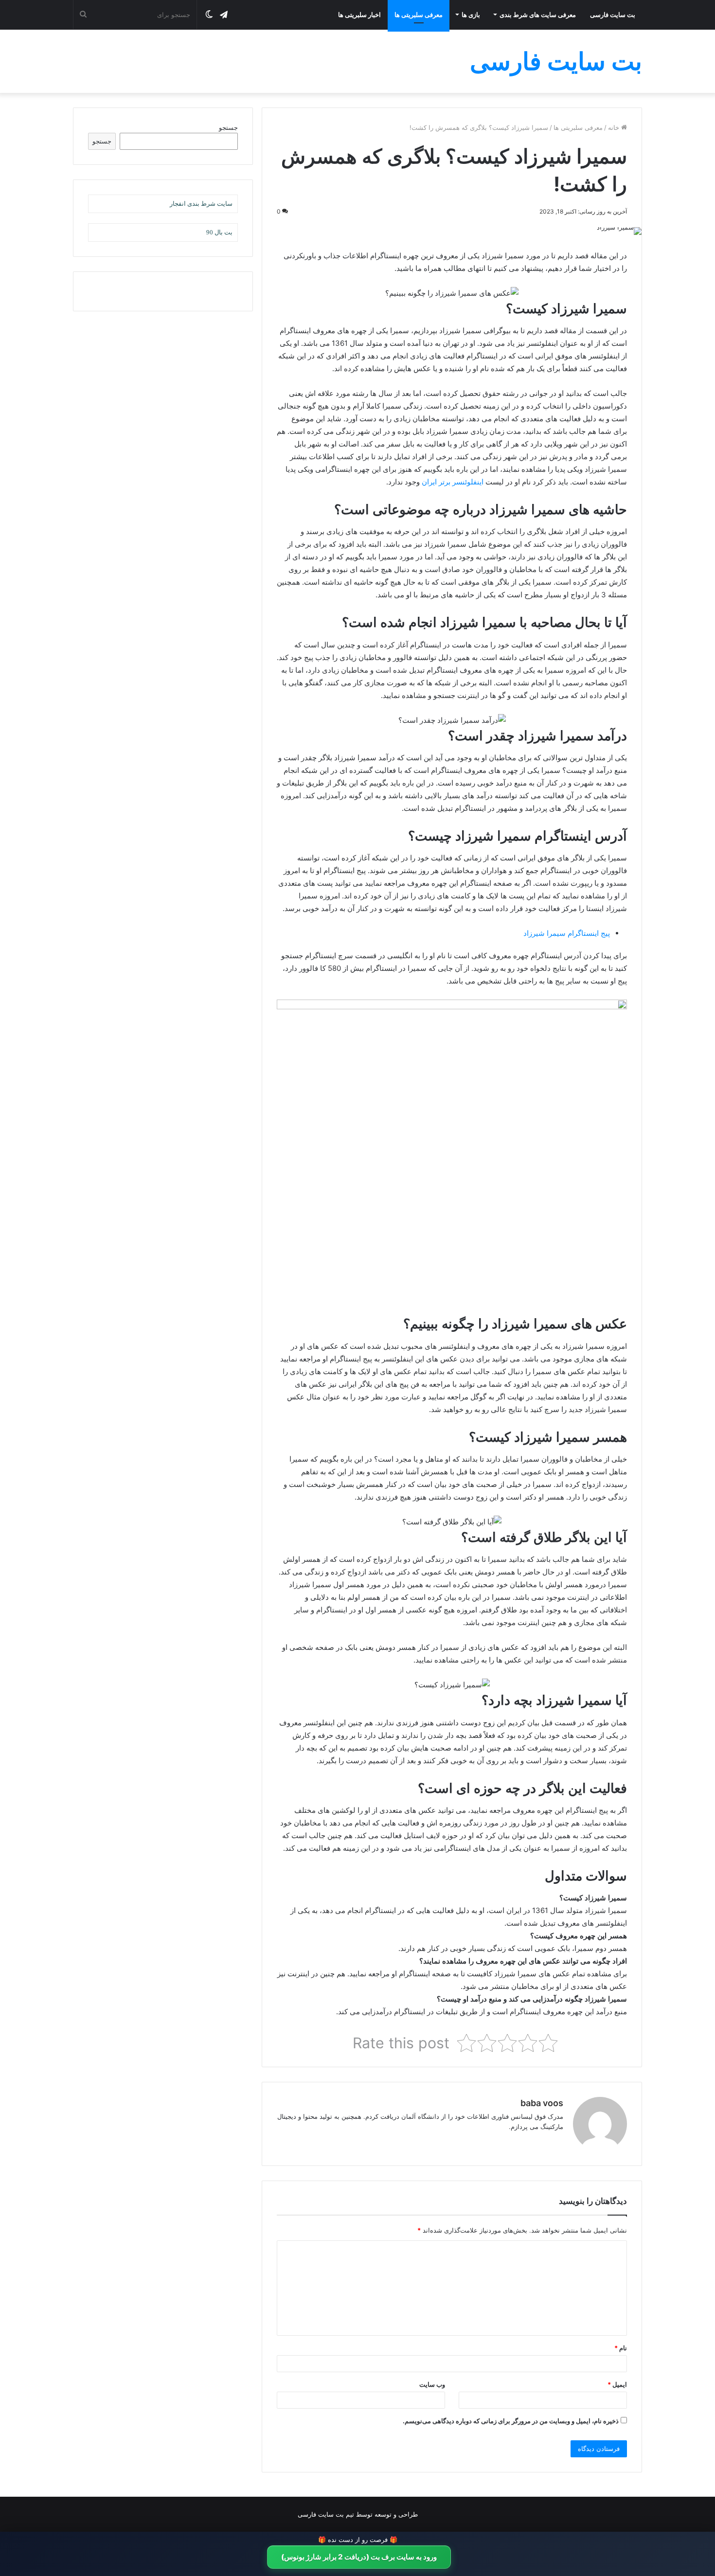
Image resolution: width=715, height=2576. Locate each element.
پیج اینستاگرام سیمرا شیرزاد (567, 933)
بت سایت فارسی (613, 15)
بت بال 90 (219, 232)
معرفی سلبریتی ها (419, 15)
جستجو (228, 127)
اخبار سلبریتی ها (359, 15)
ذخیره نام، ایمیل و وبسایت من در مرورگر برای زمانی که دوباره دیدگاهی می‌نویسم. (511, 2421)
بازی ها (471, 15)
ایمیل (617, 2384)
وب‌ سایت (432, 2384)
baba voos (542, 2103)
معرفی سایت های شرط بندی (538, 15)
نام (621, 2348)
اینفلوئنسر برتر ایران (453, 482)
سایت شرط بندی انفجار (201, 204)
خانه (615, 127)
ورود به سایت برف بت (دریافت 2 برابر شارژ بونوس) (359, 2557)
